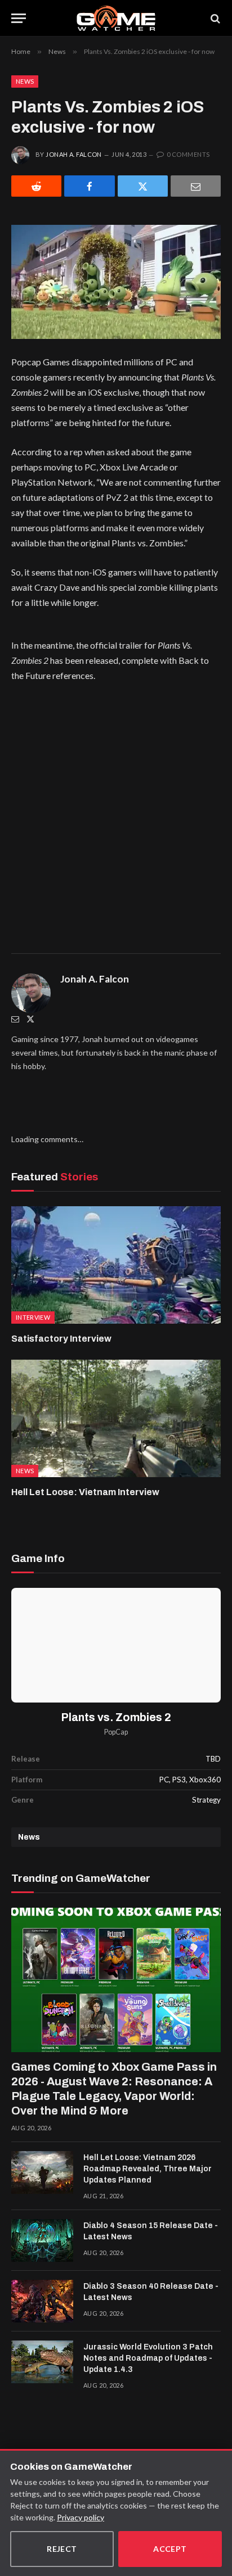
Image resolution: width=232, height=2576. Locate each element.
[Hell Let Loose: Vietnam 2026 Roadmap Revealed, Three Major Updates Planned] (42, 2172)
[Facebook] (89, 186)
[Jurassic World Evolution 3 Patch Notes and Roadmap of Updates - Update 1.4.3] (42, 2362)
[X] (143, 186)
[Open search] (215, 18)
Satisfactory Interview (61, 1339)
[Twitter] (30, 1019)
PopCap (116, 1732)
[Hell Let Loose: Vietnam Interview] (116, 1418)
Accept (170, 2549)
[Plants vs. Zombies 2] (116, 1645)
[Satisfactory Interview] (116, 1265)
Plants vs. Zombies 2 (116, 1717)
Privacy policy (81, 2517)
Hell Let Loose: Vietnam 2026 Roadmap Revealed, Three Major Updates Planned (148, 2169)
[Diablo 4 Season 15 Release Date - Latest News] (42, 2240)
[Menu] (19, 18)
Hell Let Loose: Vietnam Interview (85, 1492)
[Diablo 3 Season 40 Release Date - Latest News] (42, 2301)
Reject (62, 2549)
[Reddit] (36, 186)
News (25, 81)
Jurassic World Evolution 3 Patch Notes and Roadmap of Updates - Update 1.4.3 (148, 2358)
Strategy (206, 1800)
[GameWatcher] (116, 18)
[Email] (196, 186)
